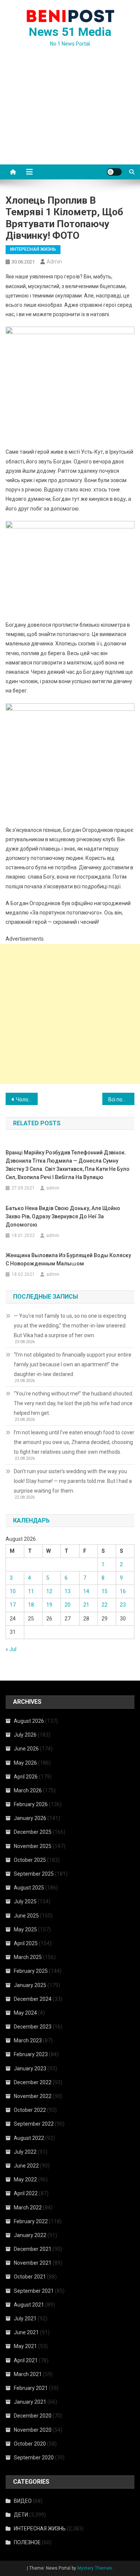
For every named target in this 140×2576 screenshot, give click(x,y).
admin (54, 262)
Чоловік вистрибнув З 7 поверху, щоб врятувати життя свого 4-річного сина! (27, 1099)
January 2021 (30, 2402)
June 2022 (26, 2166)
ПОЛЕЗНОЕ (27, 2542)
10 (13, 1591)
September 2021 (34, 2291)
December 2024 (33, 1999)
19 (49, 1605)
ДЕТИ (21, 2515)
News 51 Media (70, 32)
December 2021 (33, 2249)
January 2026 (30, 1818)
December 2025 (33, 1832)
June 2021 (26, 2332)
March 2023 (28, 2040)
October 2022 (30, 2110)
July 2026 (25, 1735)
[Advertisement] (70, 115)
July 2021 (25, 2319)
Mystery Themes (95, 2568)
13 (68, 1591)
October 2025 (30, 1860)
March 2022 (28, 2208)
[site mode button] (114, 172)
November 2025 (33, 1846)
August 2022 (29, 2138)
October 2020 (30, 2444)
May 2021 (25, 2346)
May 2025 (25, 1929)
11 (31, 1591)
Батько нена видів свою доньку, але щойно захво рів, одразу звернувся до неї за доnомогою (63, 1216)
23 (123, 1605)
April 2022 (26, 2193)
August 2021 (29, 2305)
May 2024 (25, 2013)
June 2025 (26, 1916)
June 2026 (26, 1749)
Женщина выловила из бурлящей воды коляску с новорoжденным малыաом (68, 1259)
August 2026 (29, 1721)
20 (68, 1605)
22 (105, 1605)
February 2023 (31, 2054)
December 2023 (33, 2027)
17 (13, 1605)
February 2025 (31, 1971)
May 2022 (25, 2179)
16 (123, 1591)
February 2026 (31, 1804)
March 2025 (28, 1957)
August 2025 (29, 1888)
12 (49, 1591)
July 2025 (25, 1901)
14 (86, 1591)
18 (31, 1605)
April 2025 (26, 1943)
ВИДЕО (23, 2501)
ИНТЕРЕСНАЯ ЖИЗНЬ (33, 249)
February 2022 (31, 2221)
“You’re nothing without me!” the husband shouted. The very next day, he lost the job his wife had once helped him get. (74, 1403)
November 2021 (33, 2263)
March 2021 (28, 2374)
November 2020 (33, 2430)
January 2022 (30, 2235)
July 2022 (25, 2152)
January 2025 (30, 1985)
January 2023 (30, 2068)
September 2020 (34, 2458)
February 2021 (31, 2388)
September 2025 (34, 1874)
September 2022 (34, 2124)
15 (105, 1591)
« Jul (11, 1649)
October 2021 (30, 2277)
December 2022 (33, 2082)
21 (86, 1605)
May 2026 (25, 1763)
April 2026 (26, 1777)
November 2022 (33, 2096)
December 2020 (33, 2416)
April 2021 (26, 2360)
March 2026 (28, 1790)
